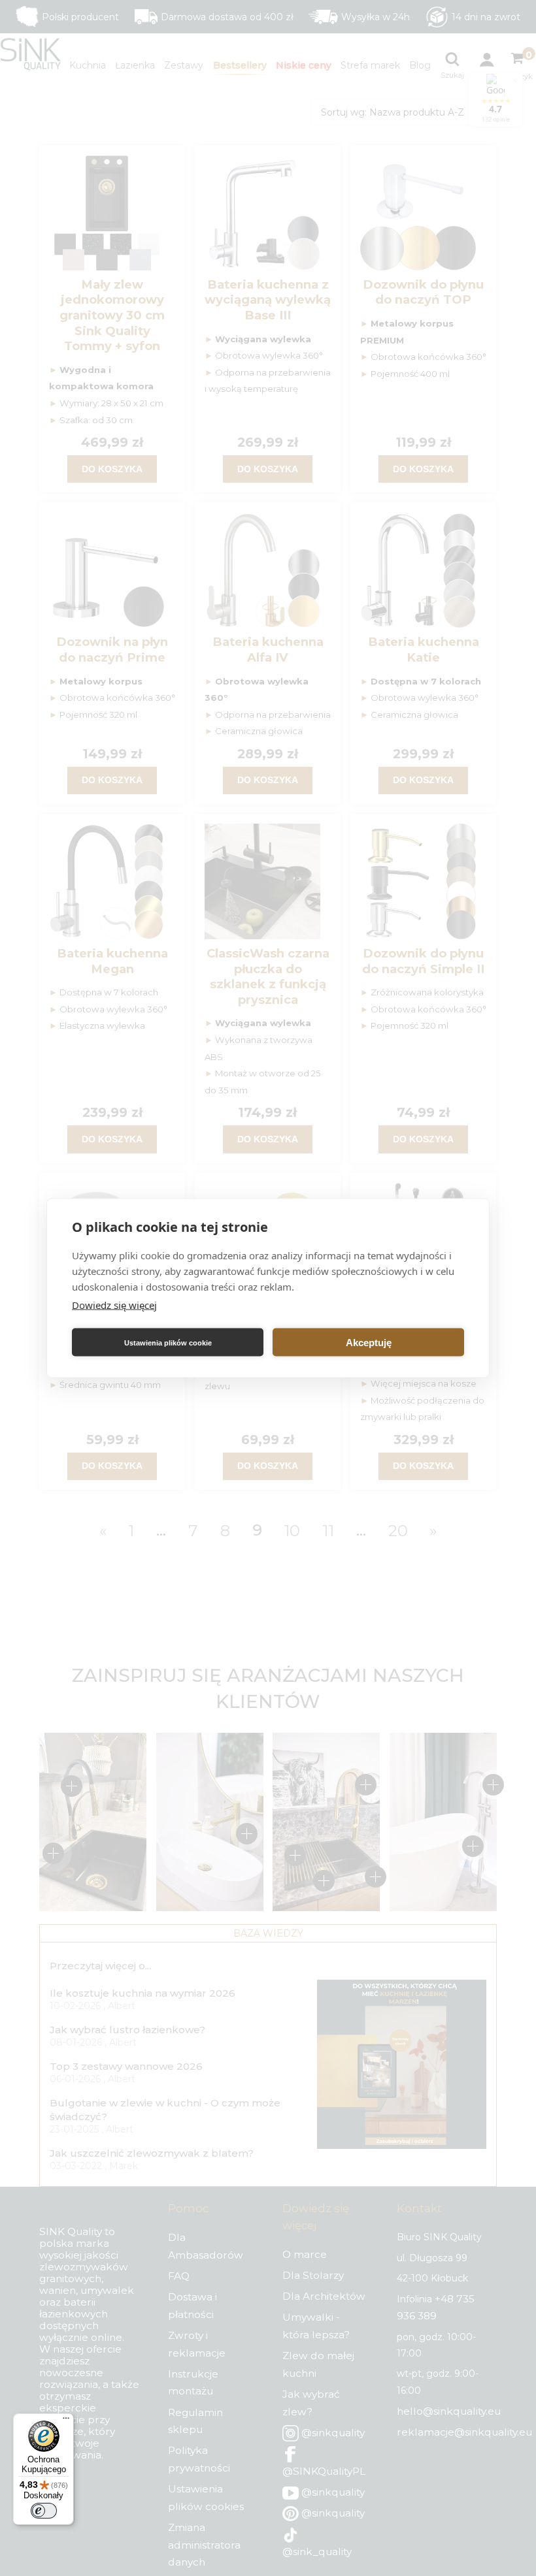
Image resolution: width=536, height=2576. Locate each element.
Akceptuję (369, 1342)
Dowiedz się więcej (114, 1305)
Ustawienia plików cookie (168, 1342)
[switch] (44, 2511)
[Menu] (66, 2421)
